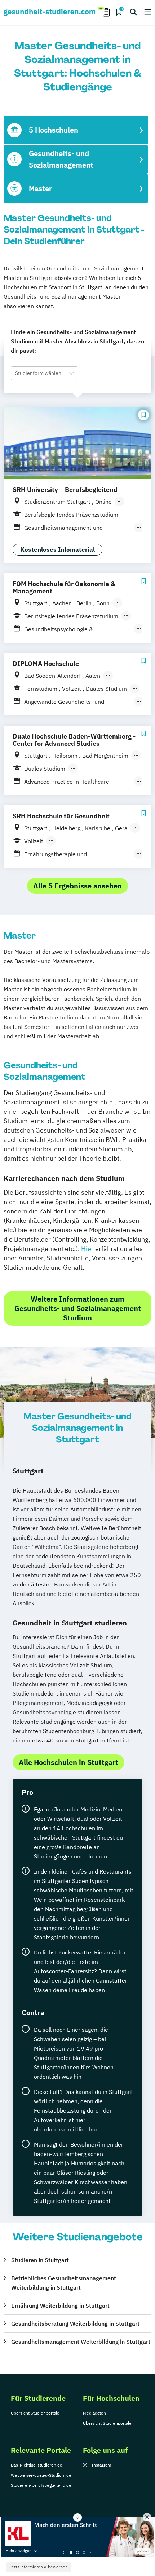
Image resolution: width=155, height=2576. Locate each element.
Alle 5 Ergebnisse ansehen (77, 886)
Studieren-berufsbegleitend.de (41, 2485)
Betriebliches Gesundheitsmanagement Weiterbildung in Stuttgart (64, 2283)
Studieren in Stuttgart (40, 2260)
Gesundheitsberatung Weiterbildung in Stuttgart (75, 2324)
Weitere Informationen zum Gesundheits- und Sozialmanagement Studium (78, 1308)
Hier (87, 1249)
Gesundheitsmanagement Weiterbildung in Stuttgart (81, 2342)
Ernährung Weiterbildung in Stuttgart (60, 2306)
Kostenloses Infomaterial (57, 550)
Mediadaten (94, 2413)
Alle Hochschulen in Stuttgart (68, 1762)
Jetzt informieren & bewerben (39, 2567)
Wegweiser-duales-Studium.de (41, 2475)
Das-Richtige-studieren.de (37, 2465)
